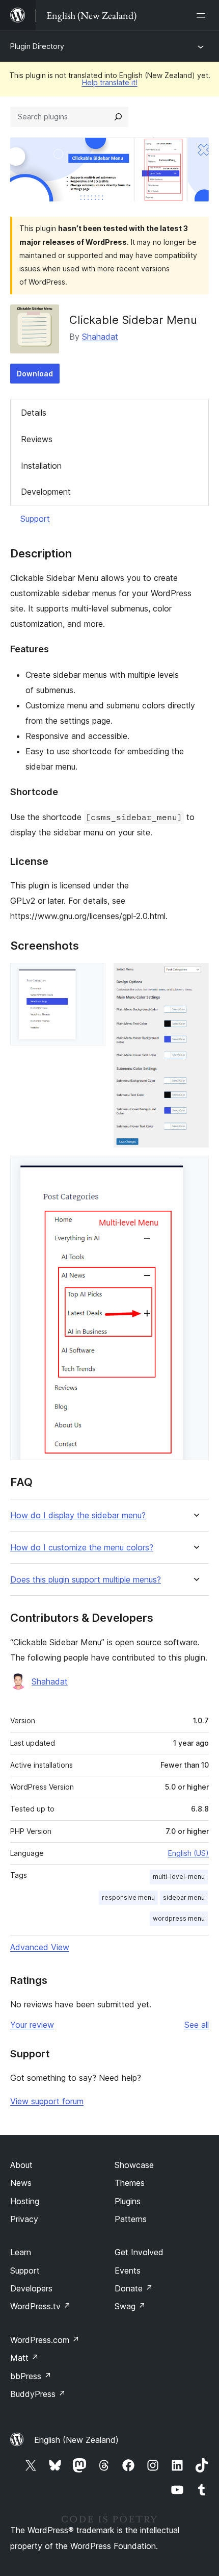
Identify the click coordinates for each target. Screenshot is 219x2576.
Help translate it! (110, 82)
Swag (130, 2306)
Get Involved (139, 2252)
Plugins (128, 2201)
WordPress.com (45, 2340)
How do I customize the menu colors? (82, 1548)
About (21, 2165)
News (21, 2183)
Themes (130, 2183)
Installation (41, 466)
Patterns (131, 2219)
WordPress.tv (40, 2306)
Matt (24, 2358)
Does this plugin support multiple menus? (86, 1580)
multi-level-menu (179, 1877)
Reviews (37, 439)
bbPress (31, 2376)
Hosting (25, 2201)
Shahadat (100, 337)
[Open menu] (203, 15)
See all (197, 2025)
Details (34, 413)
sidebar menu (184, 1897)
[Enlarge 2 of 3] (195, 977)
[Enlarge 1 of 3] (92, 977)
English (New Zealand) (76, 2440)
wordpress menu (179, 1918)
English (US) (188, 1853)
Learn (21, 2252)
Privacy (24, 2219)
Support (35, 519)
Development (46, 492)
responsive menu (128, 1897)
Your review (32, 2025)
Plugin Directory (37, 46)
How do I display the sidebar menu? (78, 1515)
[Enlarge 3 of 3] (195, 1169)
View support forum (47, 2101)
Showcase (134, 2165)
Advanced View (40, 1947)
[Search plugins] (118, 117)
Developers (31, 2288)
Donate (134, 2288)
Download (35, 374)
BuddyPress (38, 2394)
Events (128, 2271)
